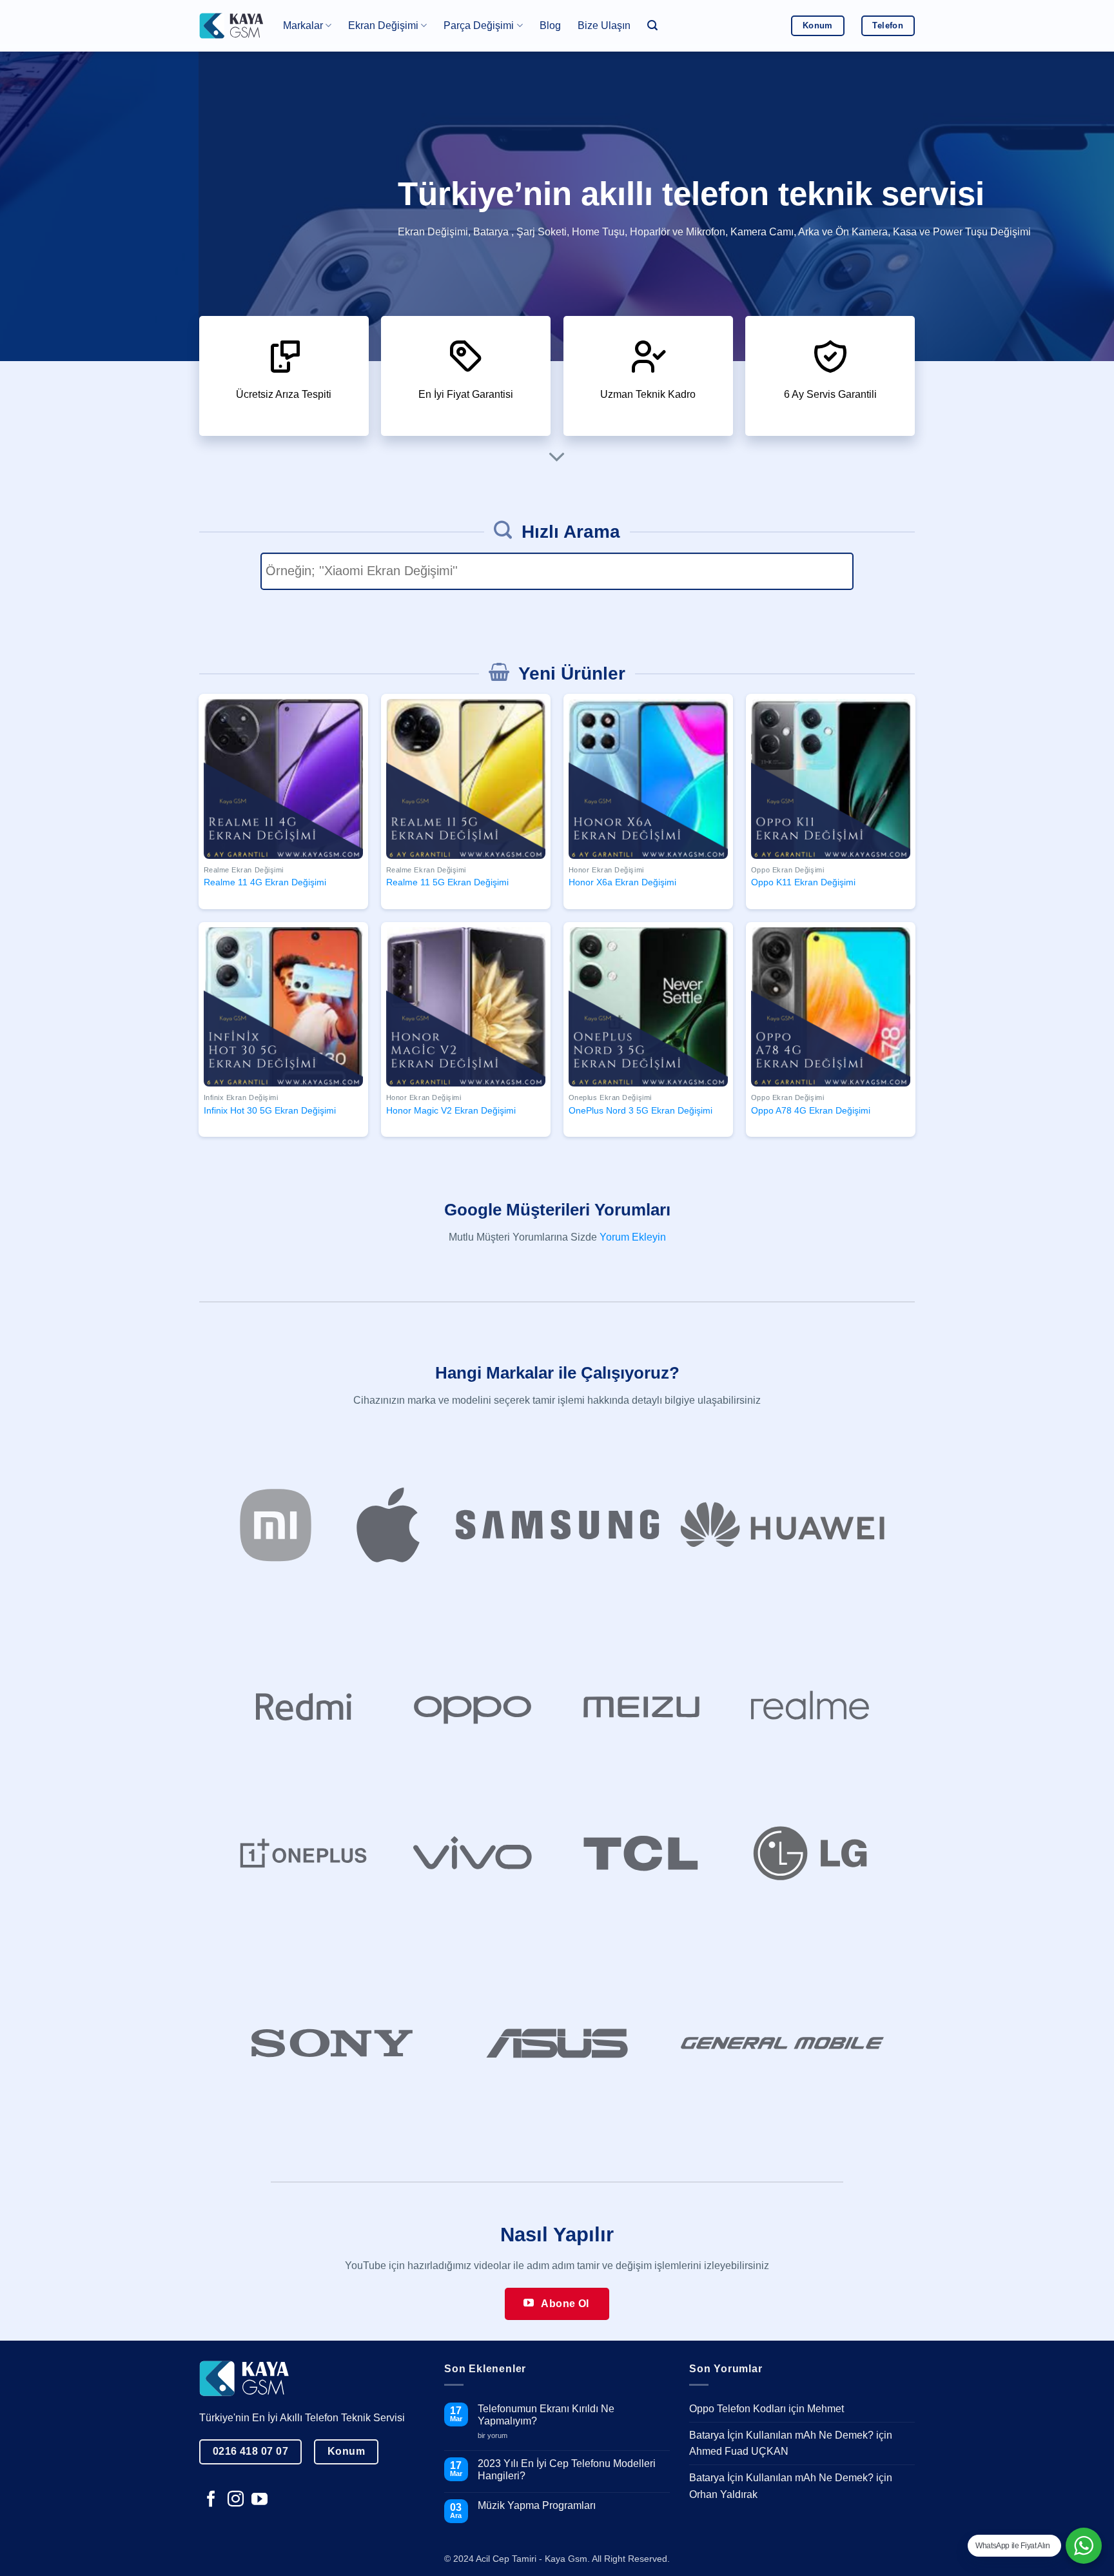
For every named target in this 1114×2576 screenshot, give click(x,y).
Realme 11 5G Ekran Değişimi (447, 882)
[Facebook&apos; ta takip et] (211, 2500)
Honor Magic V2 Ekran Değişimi (451, 1110)
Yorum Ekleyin (633, 1237)
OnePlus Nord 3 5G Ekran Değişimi (640, 1110)
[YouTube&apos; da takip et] (259, 2500)
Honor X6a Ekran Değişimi (622, 882)
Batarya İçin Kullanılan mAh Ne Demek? (781, 2435)
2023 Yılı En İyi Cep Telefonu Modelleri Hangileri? (567, 2470)
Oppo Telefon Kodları (738, 2409)
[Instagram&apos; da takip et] (236, 2500)
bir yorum (497, 2435)
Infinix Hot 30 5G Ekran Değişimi (270, 1110)
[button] (652, 25)
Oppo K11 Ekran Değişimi (803, 882)
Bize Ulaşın (604, 25)
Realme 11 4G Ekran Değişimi (265, 882)
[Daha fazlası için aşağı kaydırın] (557, 458)
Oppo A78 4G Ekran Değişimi (811, 1110)
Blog (550, 25)
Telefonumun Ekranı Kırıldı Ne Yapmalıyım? (546, 2415)
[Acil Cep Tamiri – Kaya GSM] (231, 25)
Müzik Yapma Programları (537, 2505)
